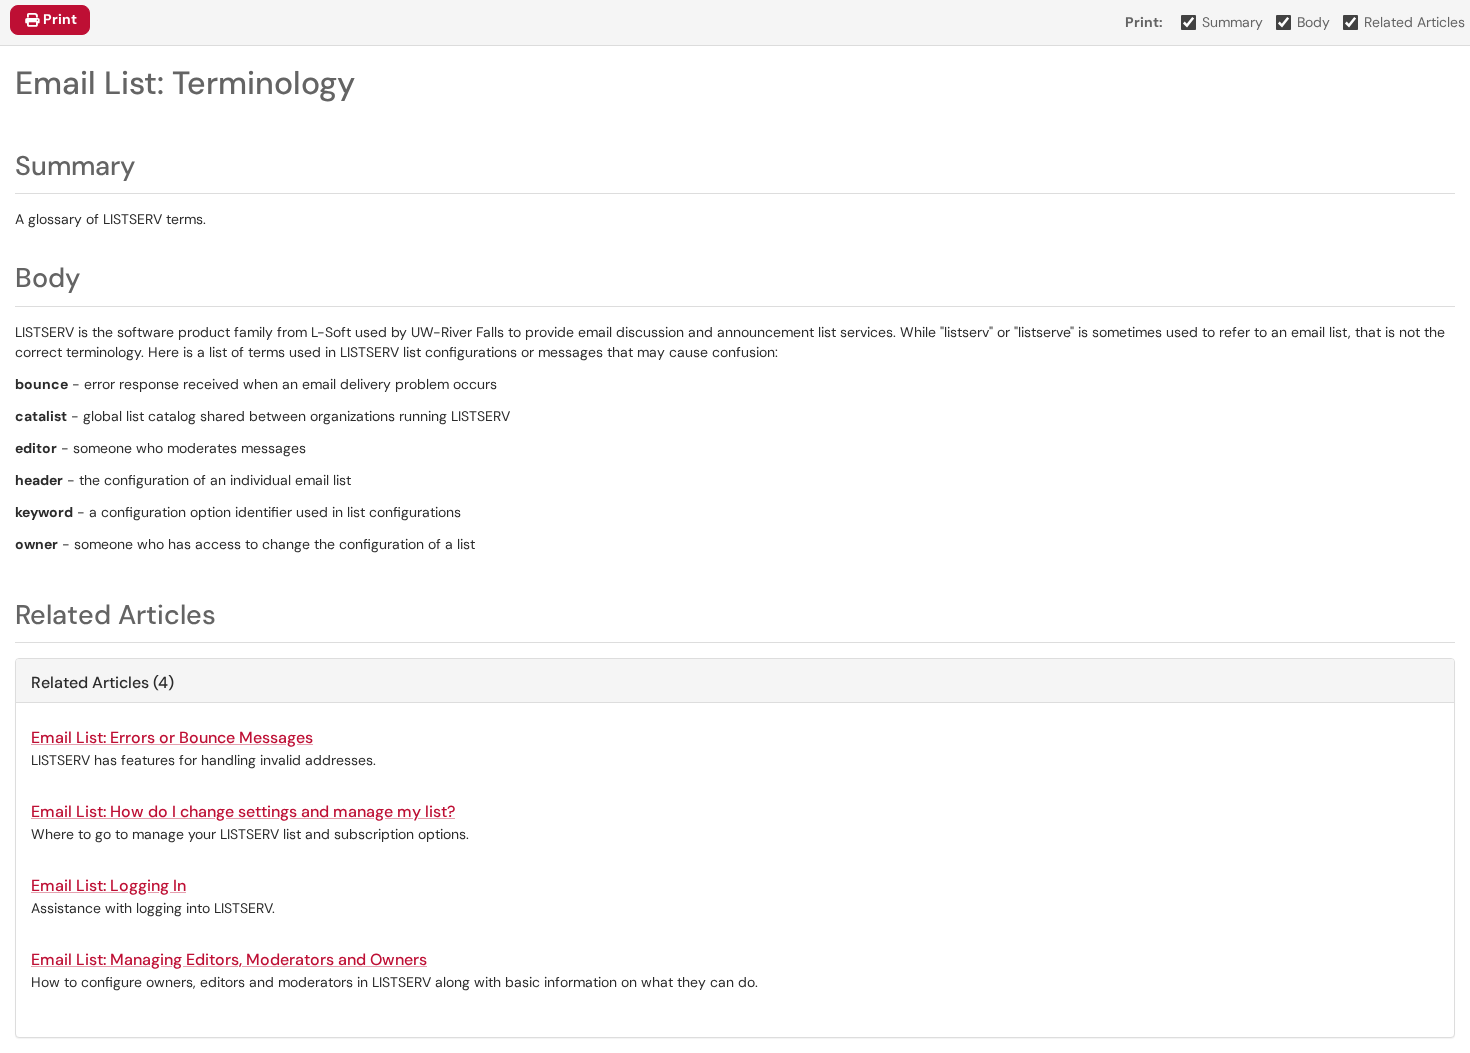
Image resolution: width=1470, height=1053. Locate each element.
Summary (1232, 22)
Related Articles (1414, 22)
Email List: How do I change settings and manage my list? (243, 811)
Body (1313, 22)
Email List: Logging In (108, 885)
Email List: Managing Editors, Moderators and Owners (229, 959)
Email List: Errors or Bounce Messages (172, 737)
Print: (1144, 22)
